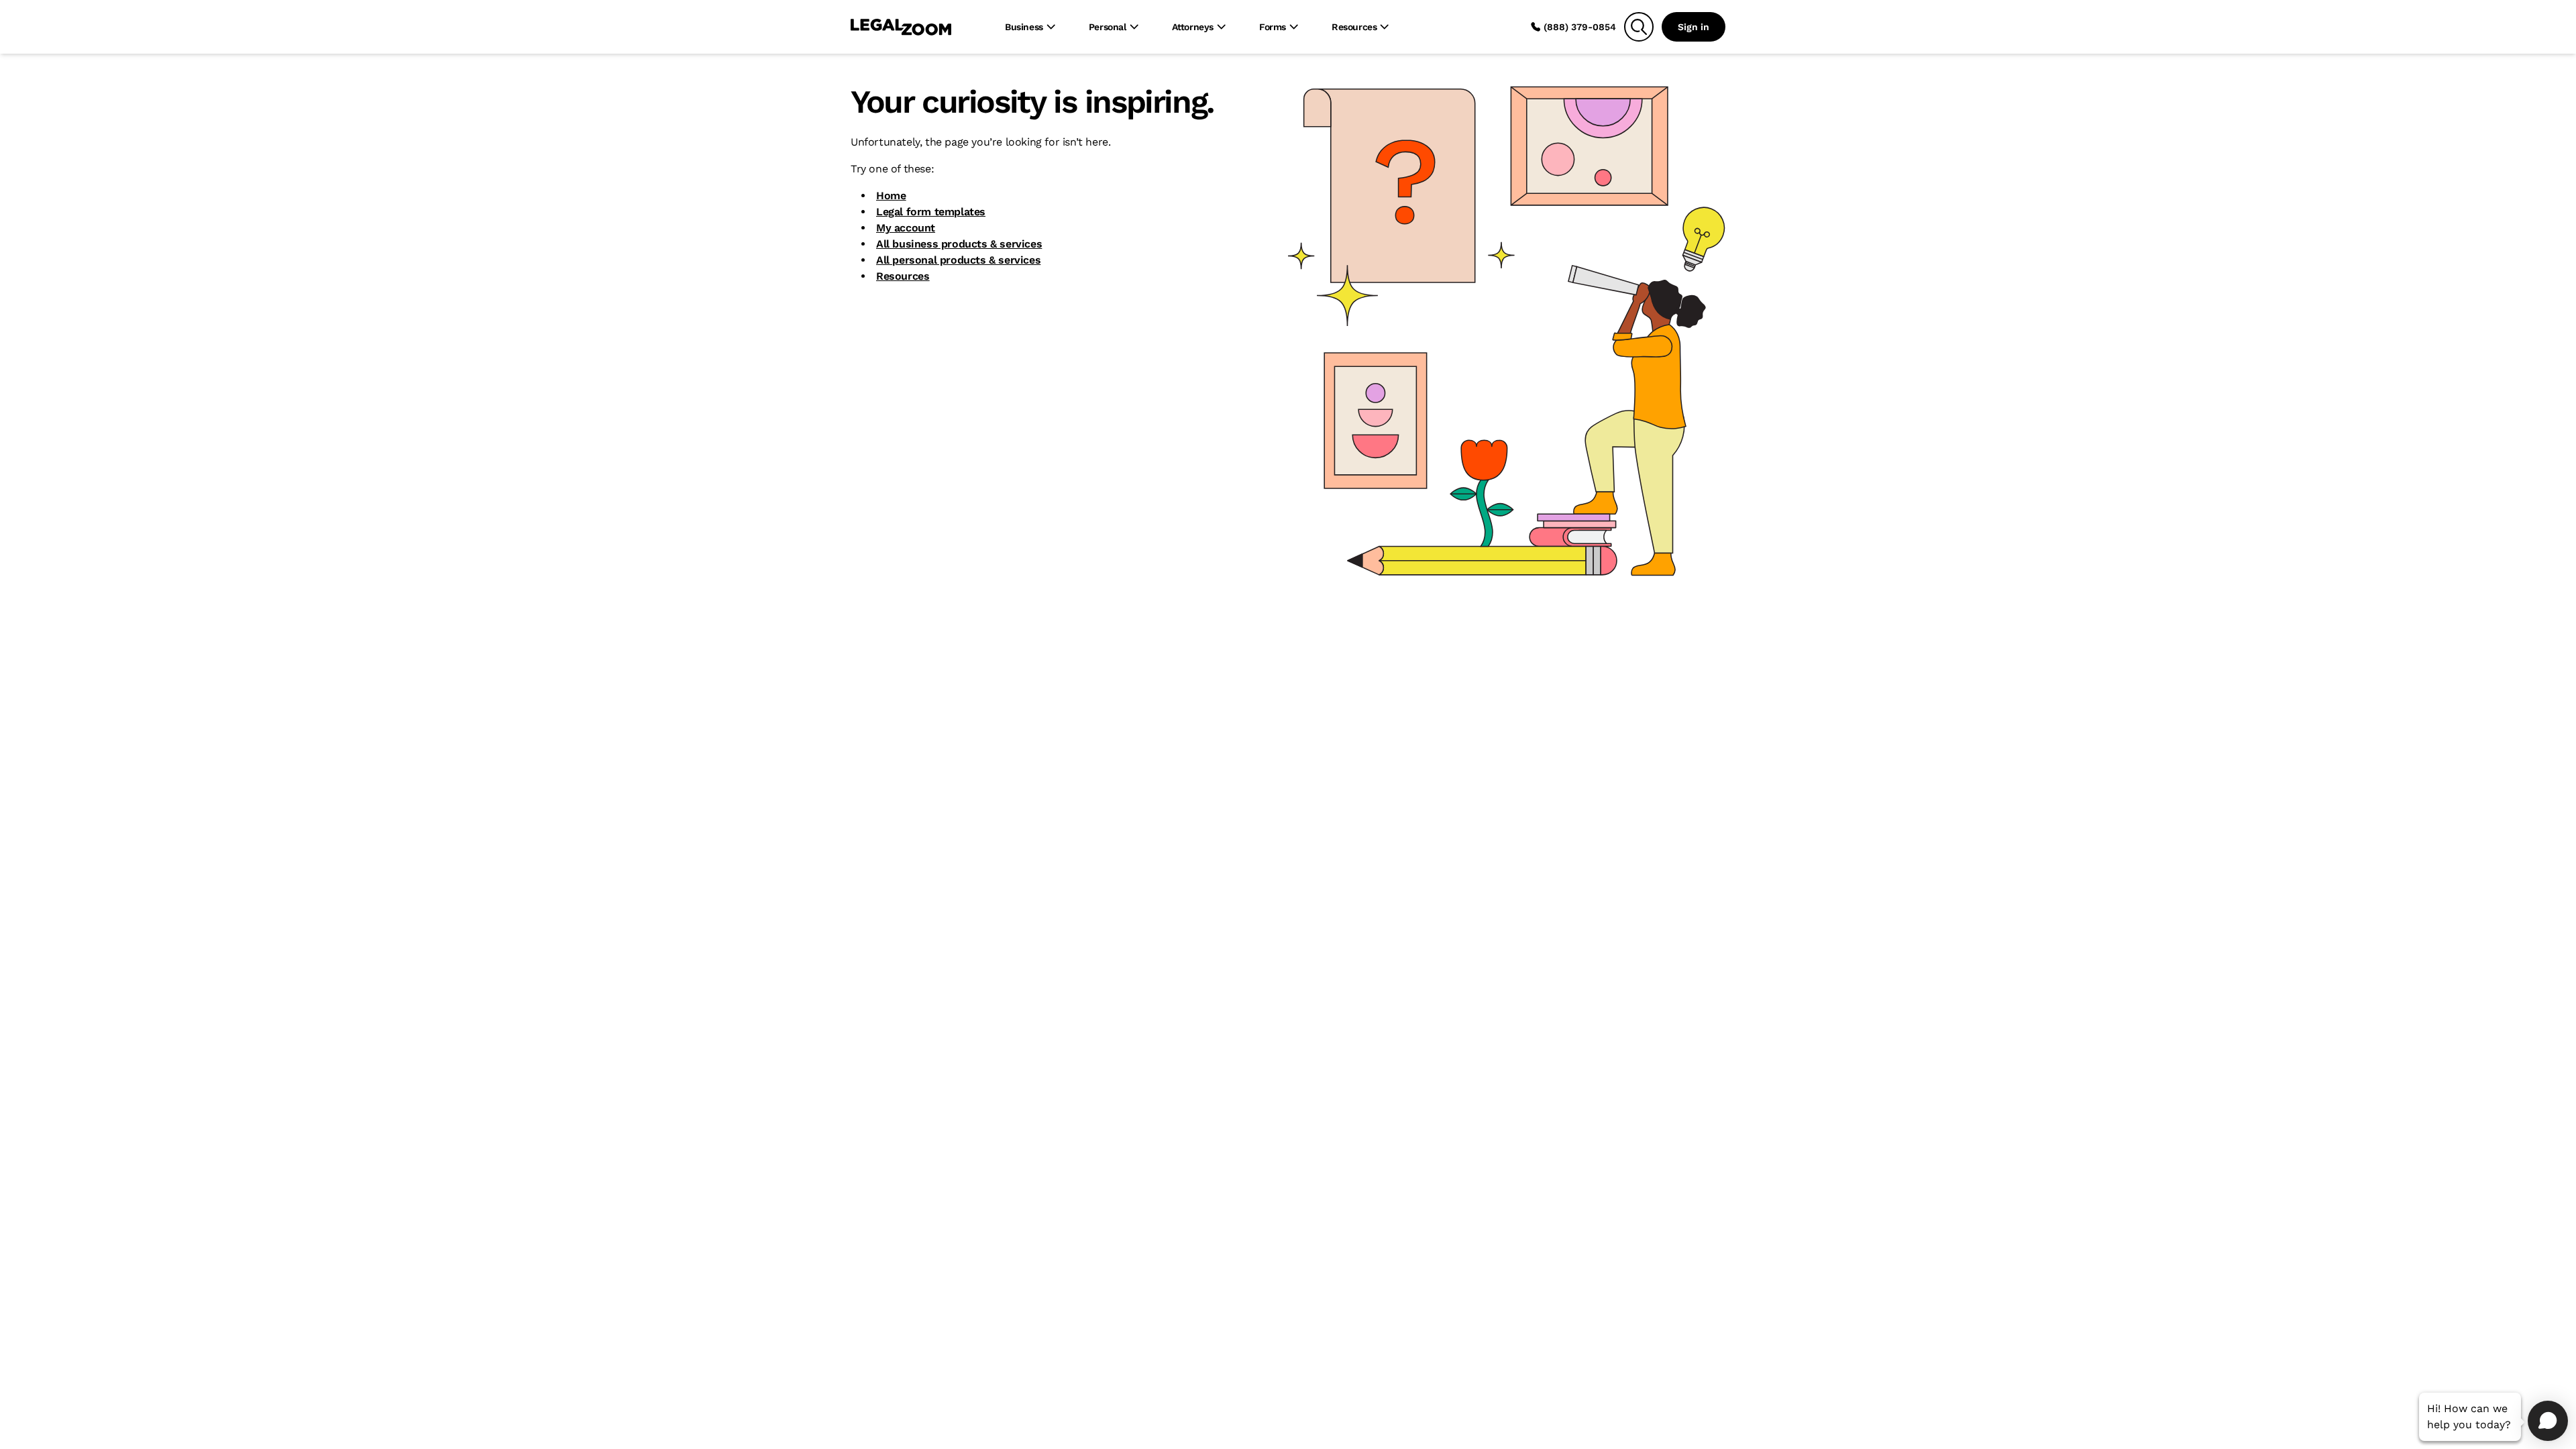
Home (891, 196)
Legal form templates (931, 212)
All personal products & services (958, 260)
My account (906, 228)
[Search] (1639, 27)
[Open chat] (2548, 1421)
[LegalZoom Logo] (901, 27)
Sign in (1694, 27)
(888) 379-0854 (1580, 27)
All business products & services (959, 244)
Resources (903, 276)
